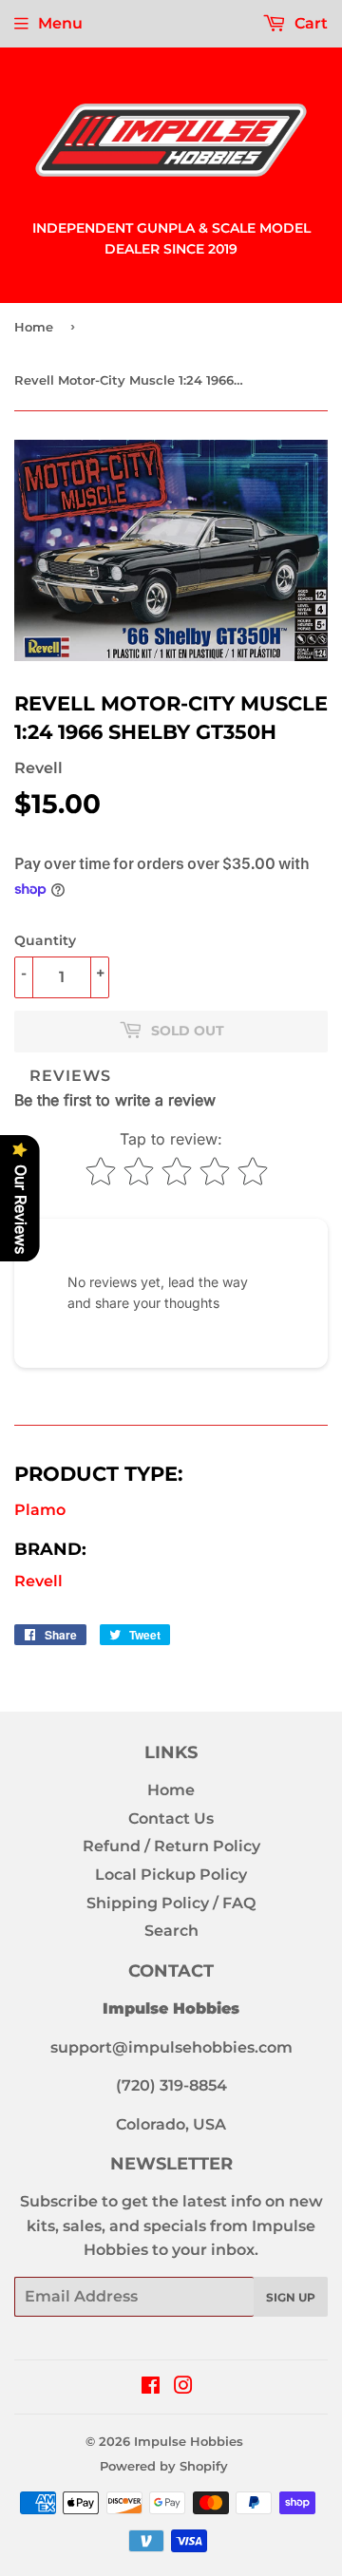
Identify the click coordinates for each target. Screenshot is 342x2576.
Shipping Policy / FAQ (171, 1903)
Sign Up (291, 2297)
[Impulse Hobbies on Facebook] (151, 2387)
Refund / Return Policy (171, 1846)
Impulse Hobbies (189, 2441)
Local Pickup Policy (171, 1875)
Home (34, 327)
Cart (309, 23)
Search (171, 1931)
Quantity (45, 940)
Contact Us (171, 1818)
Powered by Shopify (164, 2466)
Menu (60, 23)
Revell (38, 1581)
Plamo (40, 1510)
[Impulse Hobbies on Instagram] (183, 2387)
